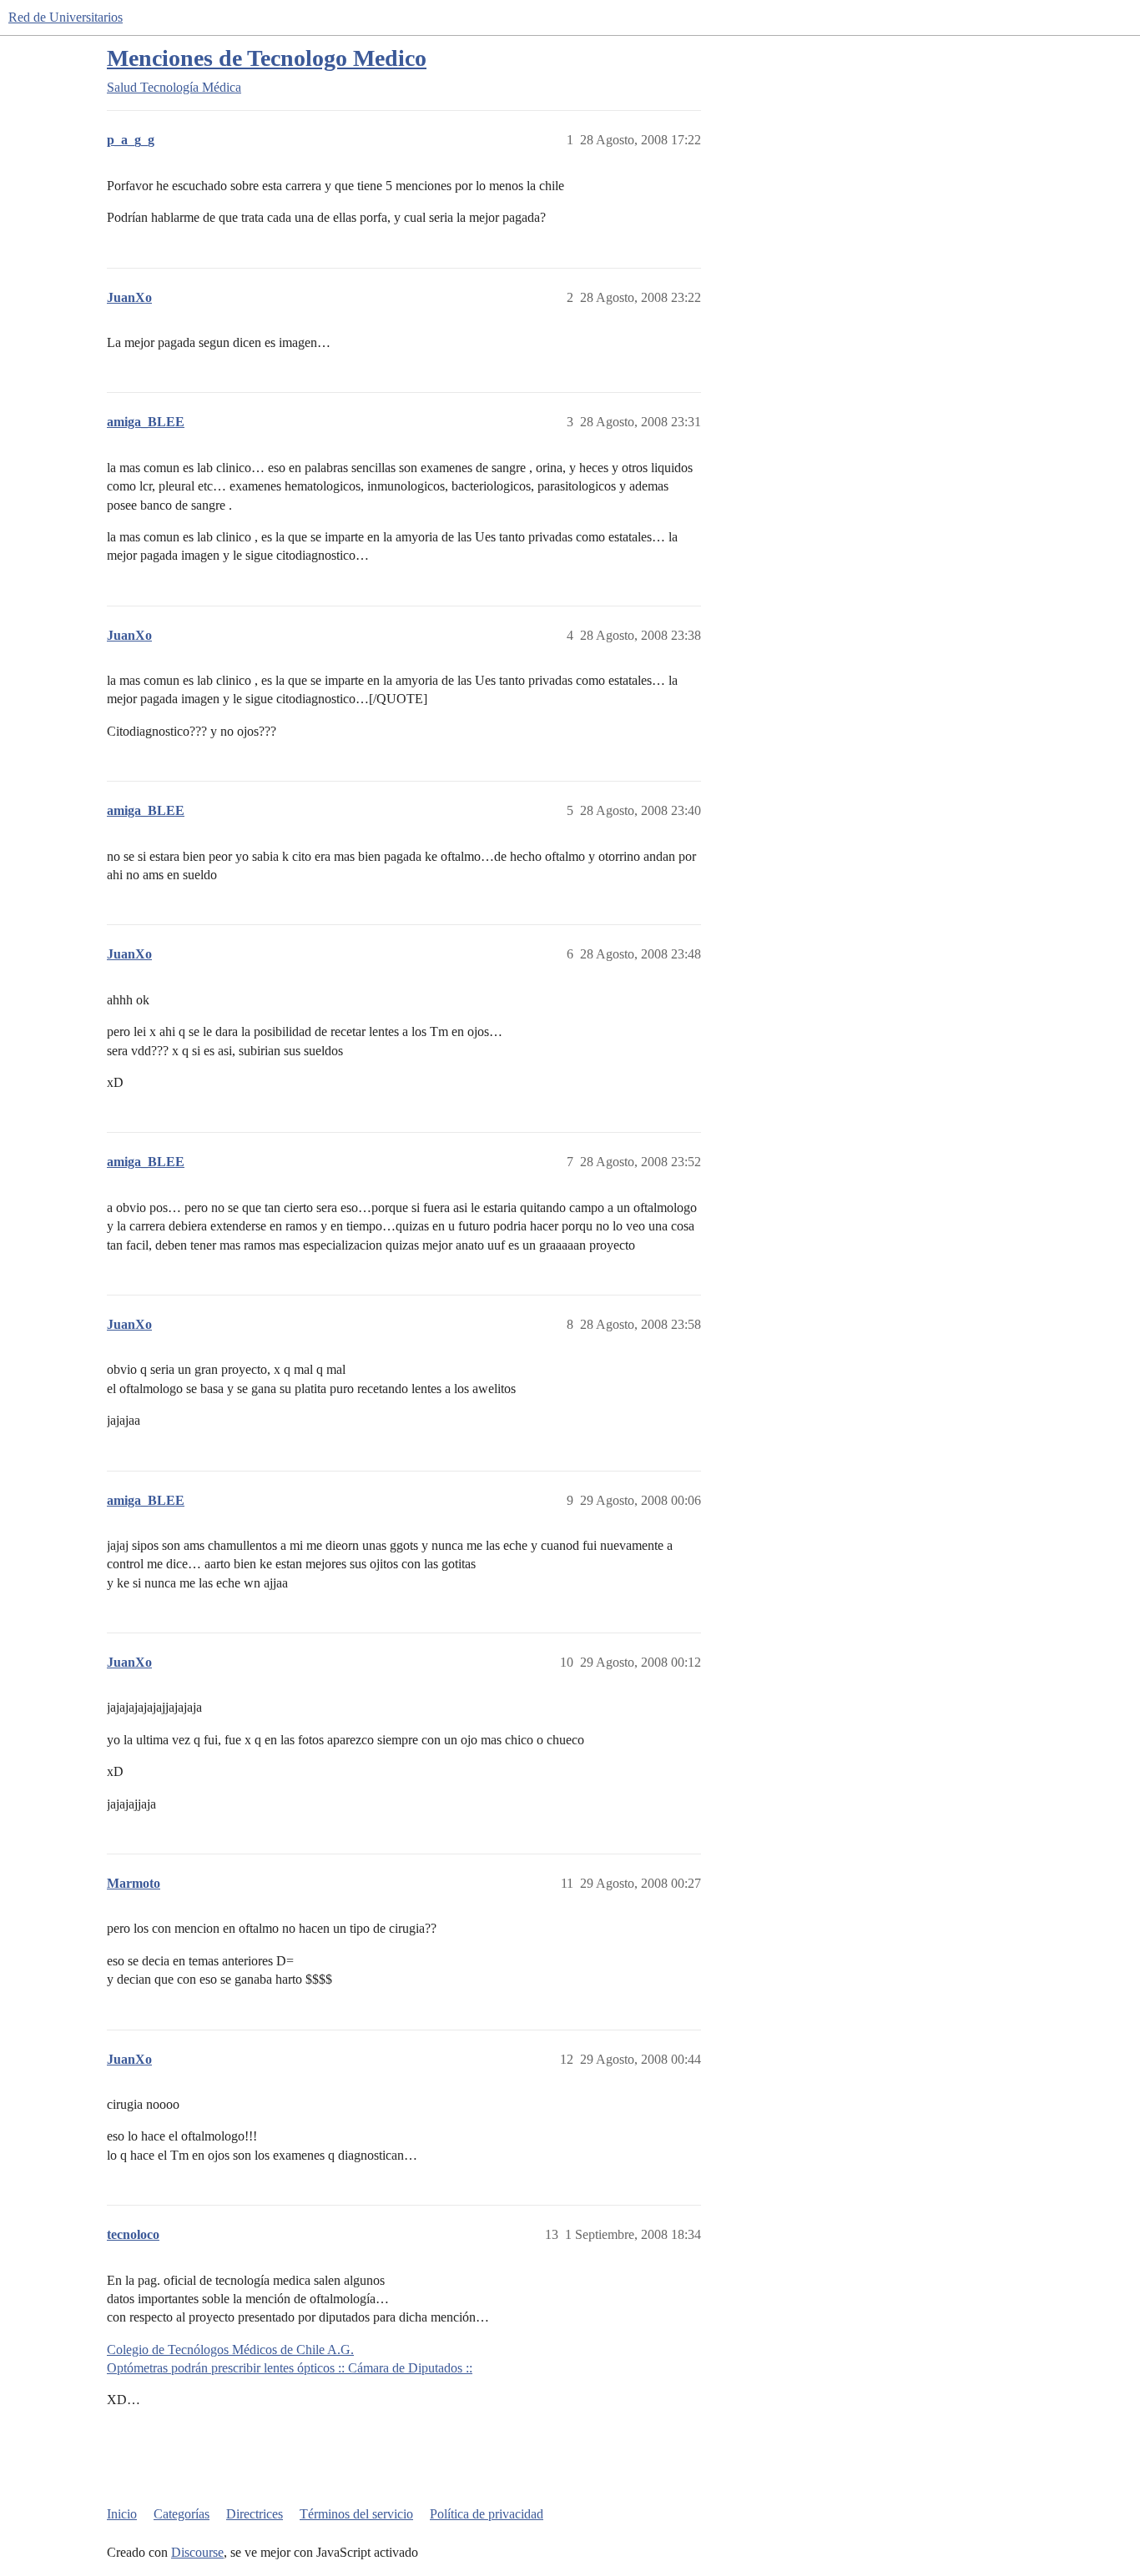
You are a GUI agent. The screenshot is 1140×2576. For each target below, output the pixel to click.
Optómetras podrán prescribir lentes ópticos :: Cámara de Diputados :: (290, 2368)
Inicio (122, 2514)
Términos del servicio (356, 2514)
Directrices (255, 2514)
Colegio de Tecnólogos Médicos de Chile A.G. (230, 2350)
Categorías (182, 2514)
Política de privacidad (487, 2514)
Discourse (197, 2552)
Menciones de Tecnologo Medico (267, 58)
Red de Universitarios (66, 17)
